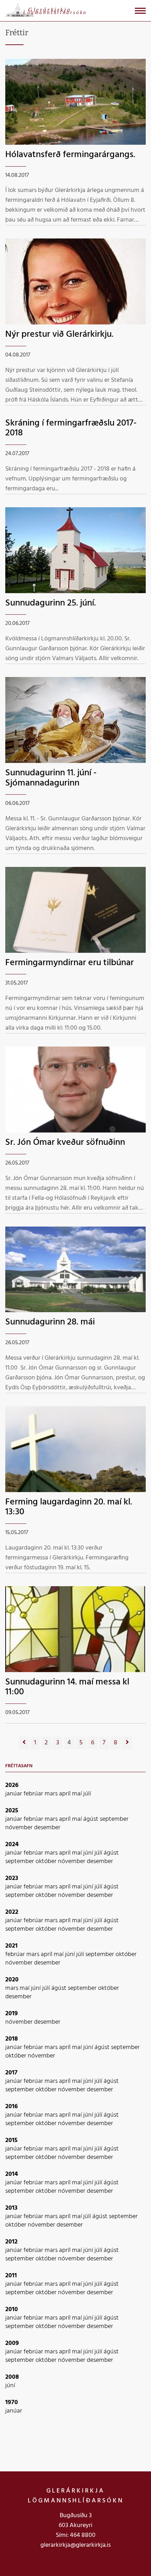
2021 (11, 1946)
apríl (65, 1794)
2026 (12, 1785)
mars (52, 1794)
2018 (12, 2039)
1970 (12, 2403)
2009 (12, 2343)
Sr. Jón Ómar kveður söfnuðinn (65, 1143)
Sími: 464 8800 (76, 2535)
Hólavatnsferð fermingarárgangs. (70, 155)
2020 (12, 1980)
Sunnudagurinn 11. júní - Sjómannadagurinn (51, 778)
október (47, 1861)
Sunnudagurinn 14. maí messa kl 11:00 (67, 1687)
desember (47, 1828)
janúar (14, 1794)
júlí (87, 1794)
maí (78, 1794)
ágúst (91, 1819)
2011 (11, 2276)
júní (89, 1853)
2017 (11, 2073)
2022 (12, 1912)
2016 (12, 2107)
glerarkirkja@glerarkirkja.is (75, 2545)
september (114, 1819)
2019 (12, 2014)
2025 (12, 1811)
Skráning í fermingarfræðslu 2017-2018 (71, 428)
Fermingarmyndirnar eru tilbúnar (70, 963)
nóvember (20, 1828)
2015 (11, 2140)
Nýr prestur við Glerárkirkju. (59, 334)
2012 (11, 2242)
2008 (12, 2377)
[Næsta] (127, 1743)
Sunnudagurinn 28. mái (50, 1322)
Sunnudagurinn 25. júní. (51, 603)
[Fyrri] (24, 1743)
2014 (12, 2174)
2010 (12, 2310)
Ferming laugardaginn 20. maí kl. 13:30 (69, 1507)
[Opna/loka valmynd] (140, 11)
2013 (11, 2208)
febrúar (34, 1794)
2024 (12, 1845)
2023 (12, 1878)
